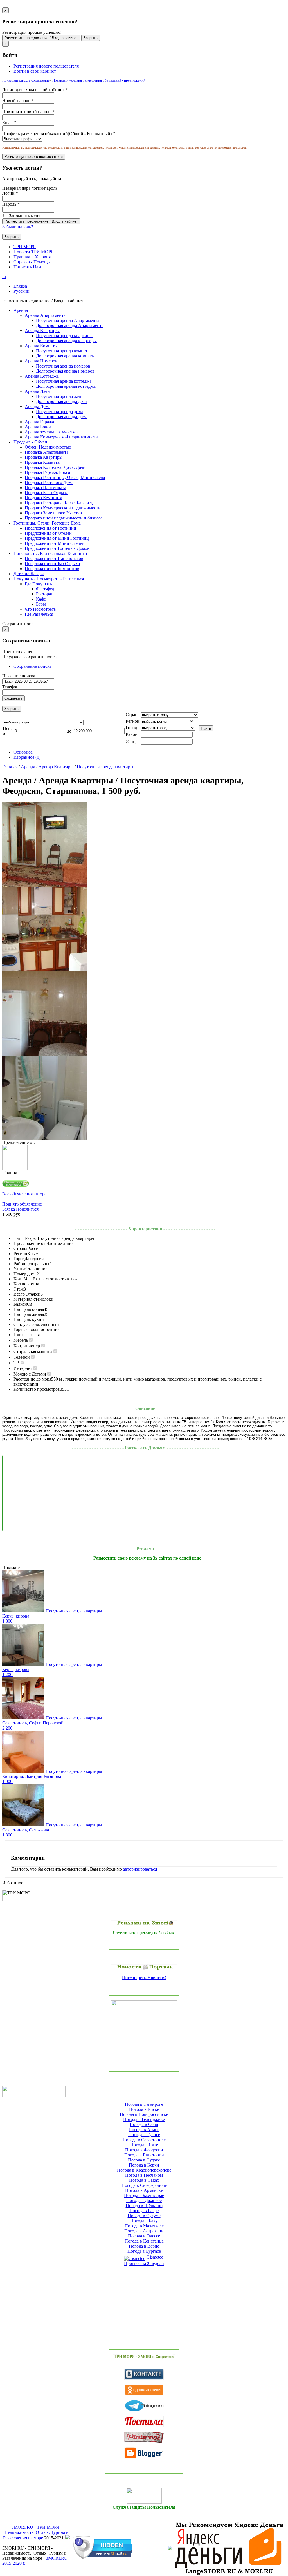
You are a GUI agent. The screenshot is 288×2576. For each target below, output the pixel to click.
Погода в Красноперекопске (144, 2170)
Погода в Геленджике (144, 2119)
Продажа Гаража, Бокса (47, 472)
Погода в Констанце (144, 2241)
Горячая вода (26, 1330)
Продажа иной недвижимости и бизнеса (64, 518)
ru (4, 276)
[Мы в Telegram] (144, 2406)
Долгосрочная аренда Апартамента (70, 325)
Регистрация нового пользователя (46, 66)
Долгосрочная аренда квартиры (66, 341)
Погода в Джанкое (144, 2200)
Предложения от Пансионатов (54, 558)
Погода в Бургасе (144, 2251)
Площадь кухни (29, 1319)
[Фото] (44, 885)
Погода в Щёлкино (144, 2206)
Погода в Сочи (144, 2124)
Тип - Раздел (26, 1238)
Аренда (28, 767)
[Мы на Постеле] (144, 2422)
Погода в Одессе (144, 2236)
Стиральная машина (33, 1351)
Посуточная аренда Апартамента (68, 320)
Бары (41, 604)
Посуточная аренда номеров (63, 366)
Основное (23, 752)
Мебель (21, 1340)
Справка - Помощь (31, 262)
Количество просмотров (37, 1389)
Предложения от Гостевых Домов (57, 548)
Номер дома (25, 1274)
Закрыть (91, 38)
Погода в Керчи (144, 2165)
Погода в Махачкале (144, 2226)
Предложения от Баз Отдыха (52, 564)
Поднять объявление (22, 1204)
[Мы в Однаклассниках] (144, 2390)
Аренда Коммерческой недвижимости (61, 437)
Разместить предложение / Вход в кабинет (41, 38)
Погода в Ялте (144, 2145)
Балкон (20, 1304)
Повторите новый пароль (28, 112)
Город (19, 1259)
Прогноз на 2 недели (144, 2263)
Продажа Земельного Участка (53, 513)
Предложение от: (30, 1243)
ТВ (16, 1363)
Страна (20, 1248)
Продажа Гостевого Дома (49, 482)
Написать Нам (27, 267)
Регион (20, 1254)
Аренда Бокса (38, 427)
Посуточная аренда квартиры (64, 336)
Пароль (11, 204)
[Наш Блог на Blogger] (144, 2453)
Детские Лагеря (29, 574)
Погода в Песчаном (144, 2175)
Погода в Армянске (144, 2190)
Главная (10, 767)
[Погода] (34, 2091)
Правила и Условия (32, 257)
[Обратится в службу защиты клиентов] (144, 2496)
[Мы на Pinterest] (144, 2437)
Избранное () (27, 757)
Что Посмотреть (40, 609)
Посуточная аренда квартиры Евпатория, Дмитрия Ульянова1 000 (52, 1776)
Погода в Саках (144, 2180)
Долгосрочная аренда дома (62, 417)
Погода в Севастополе (144, 2140)
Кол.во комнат (27, 1284)
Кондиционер (27, 1346)
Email (9, 123)
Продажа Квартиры (44, 457)
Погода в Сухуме (144, 2216)
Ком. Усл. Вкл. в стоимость (40, 1279)
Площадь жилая (29, 1314)
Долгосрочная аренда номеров (65, 371)
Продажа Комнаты (43, 462)
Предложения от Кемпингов (52, 569)
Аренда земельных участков (52, 432)
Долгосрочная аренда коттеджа (66, 386)
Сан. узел (22, 1324)
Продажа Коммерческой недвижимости (63, 508)
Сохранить (13, 698)
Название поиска (19, 676)
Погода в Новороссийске (144, 2114)
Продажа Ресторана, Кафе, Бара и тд (60, 503)
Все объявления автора (24, 1194)
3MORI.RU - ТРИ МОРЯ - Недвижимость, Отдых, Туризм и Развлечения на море (36, 2533)
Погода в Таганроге (144, 2104)
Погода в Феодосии (144, 2150)
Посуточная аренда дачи (59, 396)
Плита (20, 1335)
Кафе (41, 599)
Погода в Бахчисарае (144, 2195)
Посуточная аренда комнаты (63, 351)
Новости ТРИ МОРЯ (34, 252)
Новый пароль (18, 101)
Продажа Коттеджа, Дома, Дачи (55, 467)
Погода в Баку (144, 2221)
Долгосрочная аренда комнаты (65, 356)
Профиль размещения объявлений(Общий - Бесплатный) (59, 134)
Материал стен (28, 1299)
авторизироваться (140, 1869)
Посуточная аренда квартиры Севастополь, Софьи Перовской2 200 (52, 1723)
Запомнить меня (24, 216)
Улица (19, 1269)
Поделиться (27, 1209)
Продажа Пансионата (45, 488)
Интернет (23, 1368)
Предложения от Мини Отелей (55, 543)
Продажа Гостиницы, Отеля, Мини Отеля (65, 477)
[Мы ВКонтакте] (144, 2374)
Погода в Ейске (144, 2109)
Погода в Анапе (144, 2130)
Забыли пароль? (18, 227)
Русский (22, 291)
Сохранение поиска (32, 666)
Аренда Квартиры (56, 767)
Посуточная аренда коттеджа (64, 381)
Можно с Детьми (30, 1374)
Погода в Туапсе (144, 2135)
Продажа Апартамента (47, 452)
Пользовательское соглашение (26, 80)
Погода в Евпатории (144, 2155)
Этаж (19, 1289)
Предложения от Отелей (48, 533)
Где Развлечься (39, 614)
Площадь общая (29, 1309)
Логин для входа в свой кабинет (35, 90)
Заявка (9, 1209)
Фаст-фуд (45, 589)
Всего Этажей (27, 1294)
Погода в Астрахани (144, 2231)
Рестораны (46, 594)
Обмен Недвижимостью (48, 447)
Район (19, 1264)
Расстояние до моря (32, 1379)
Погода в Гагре (144, 2211)
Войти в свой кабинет (35, 71)
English (20, 286)
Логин (10, 193)
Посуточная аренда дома (60, 412)
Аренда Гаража (39, 422)
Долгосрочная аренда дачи (61, 401)
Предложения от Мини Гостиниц (57, 538)
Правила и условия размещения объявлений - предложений (99, 80)
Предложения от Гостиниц (50, 528)
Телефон (10, 687)
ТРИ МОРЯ (25, 247)
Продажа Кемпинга (43, 498)
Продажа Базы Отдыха (47, 493)
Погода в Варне (144, 2246)
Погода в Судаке (144, 2160)
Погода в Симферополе (144, 2185)
